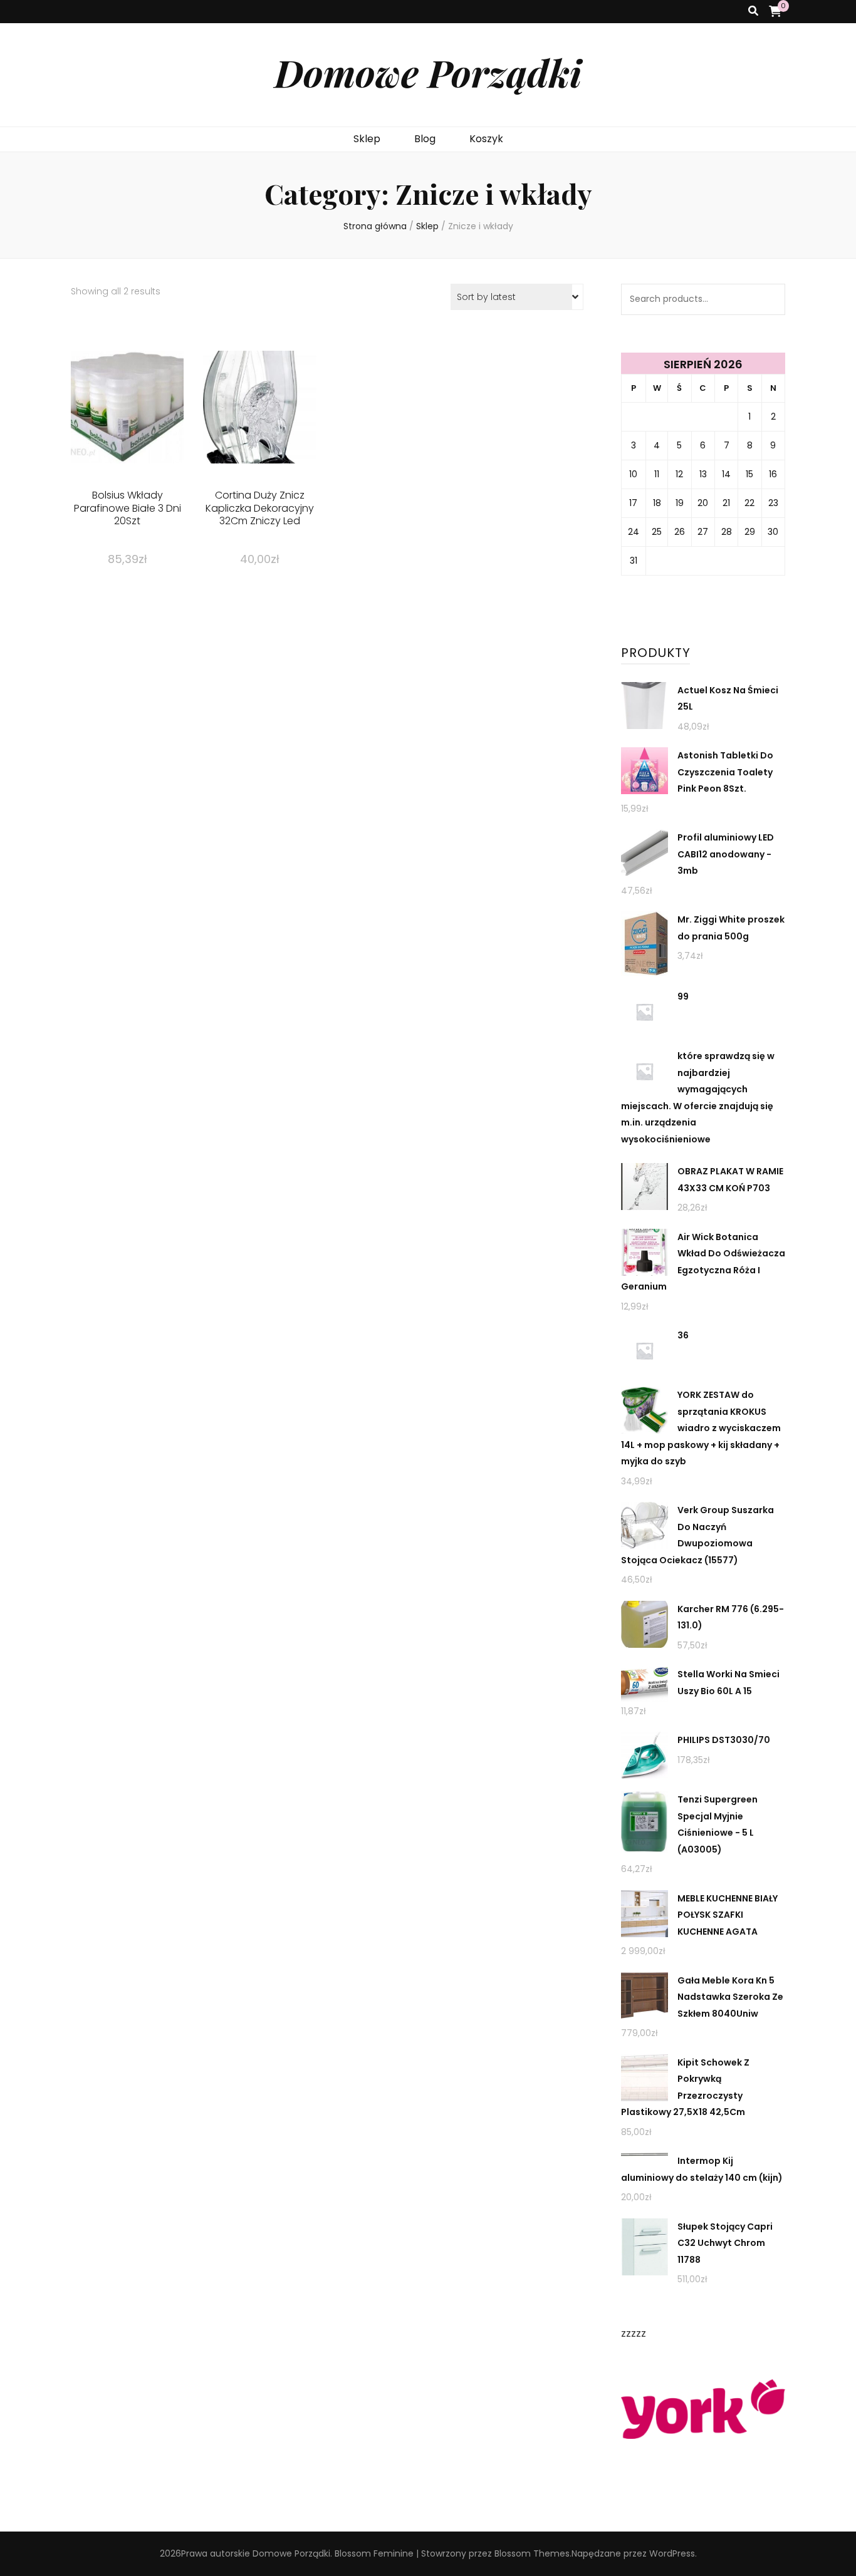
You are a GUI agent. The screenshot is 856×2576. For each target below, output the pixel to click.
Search (770, 299)
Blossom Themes (532, 2553)
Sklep (367, 139)
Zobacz (127, 427)
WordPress (672, 2553)
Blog (425, 139)
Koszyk (486, 139)
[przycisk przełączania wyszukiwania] (753, 12)
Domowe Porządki (428, 72)
